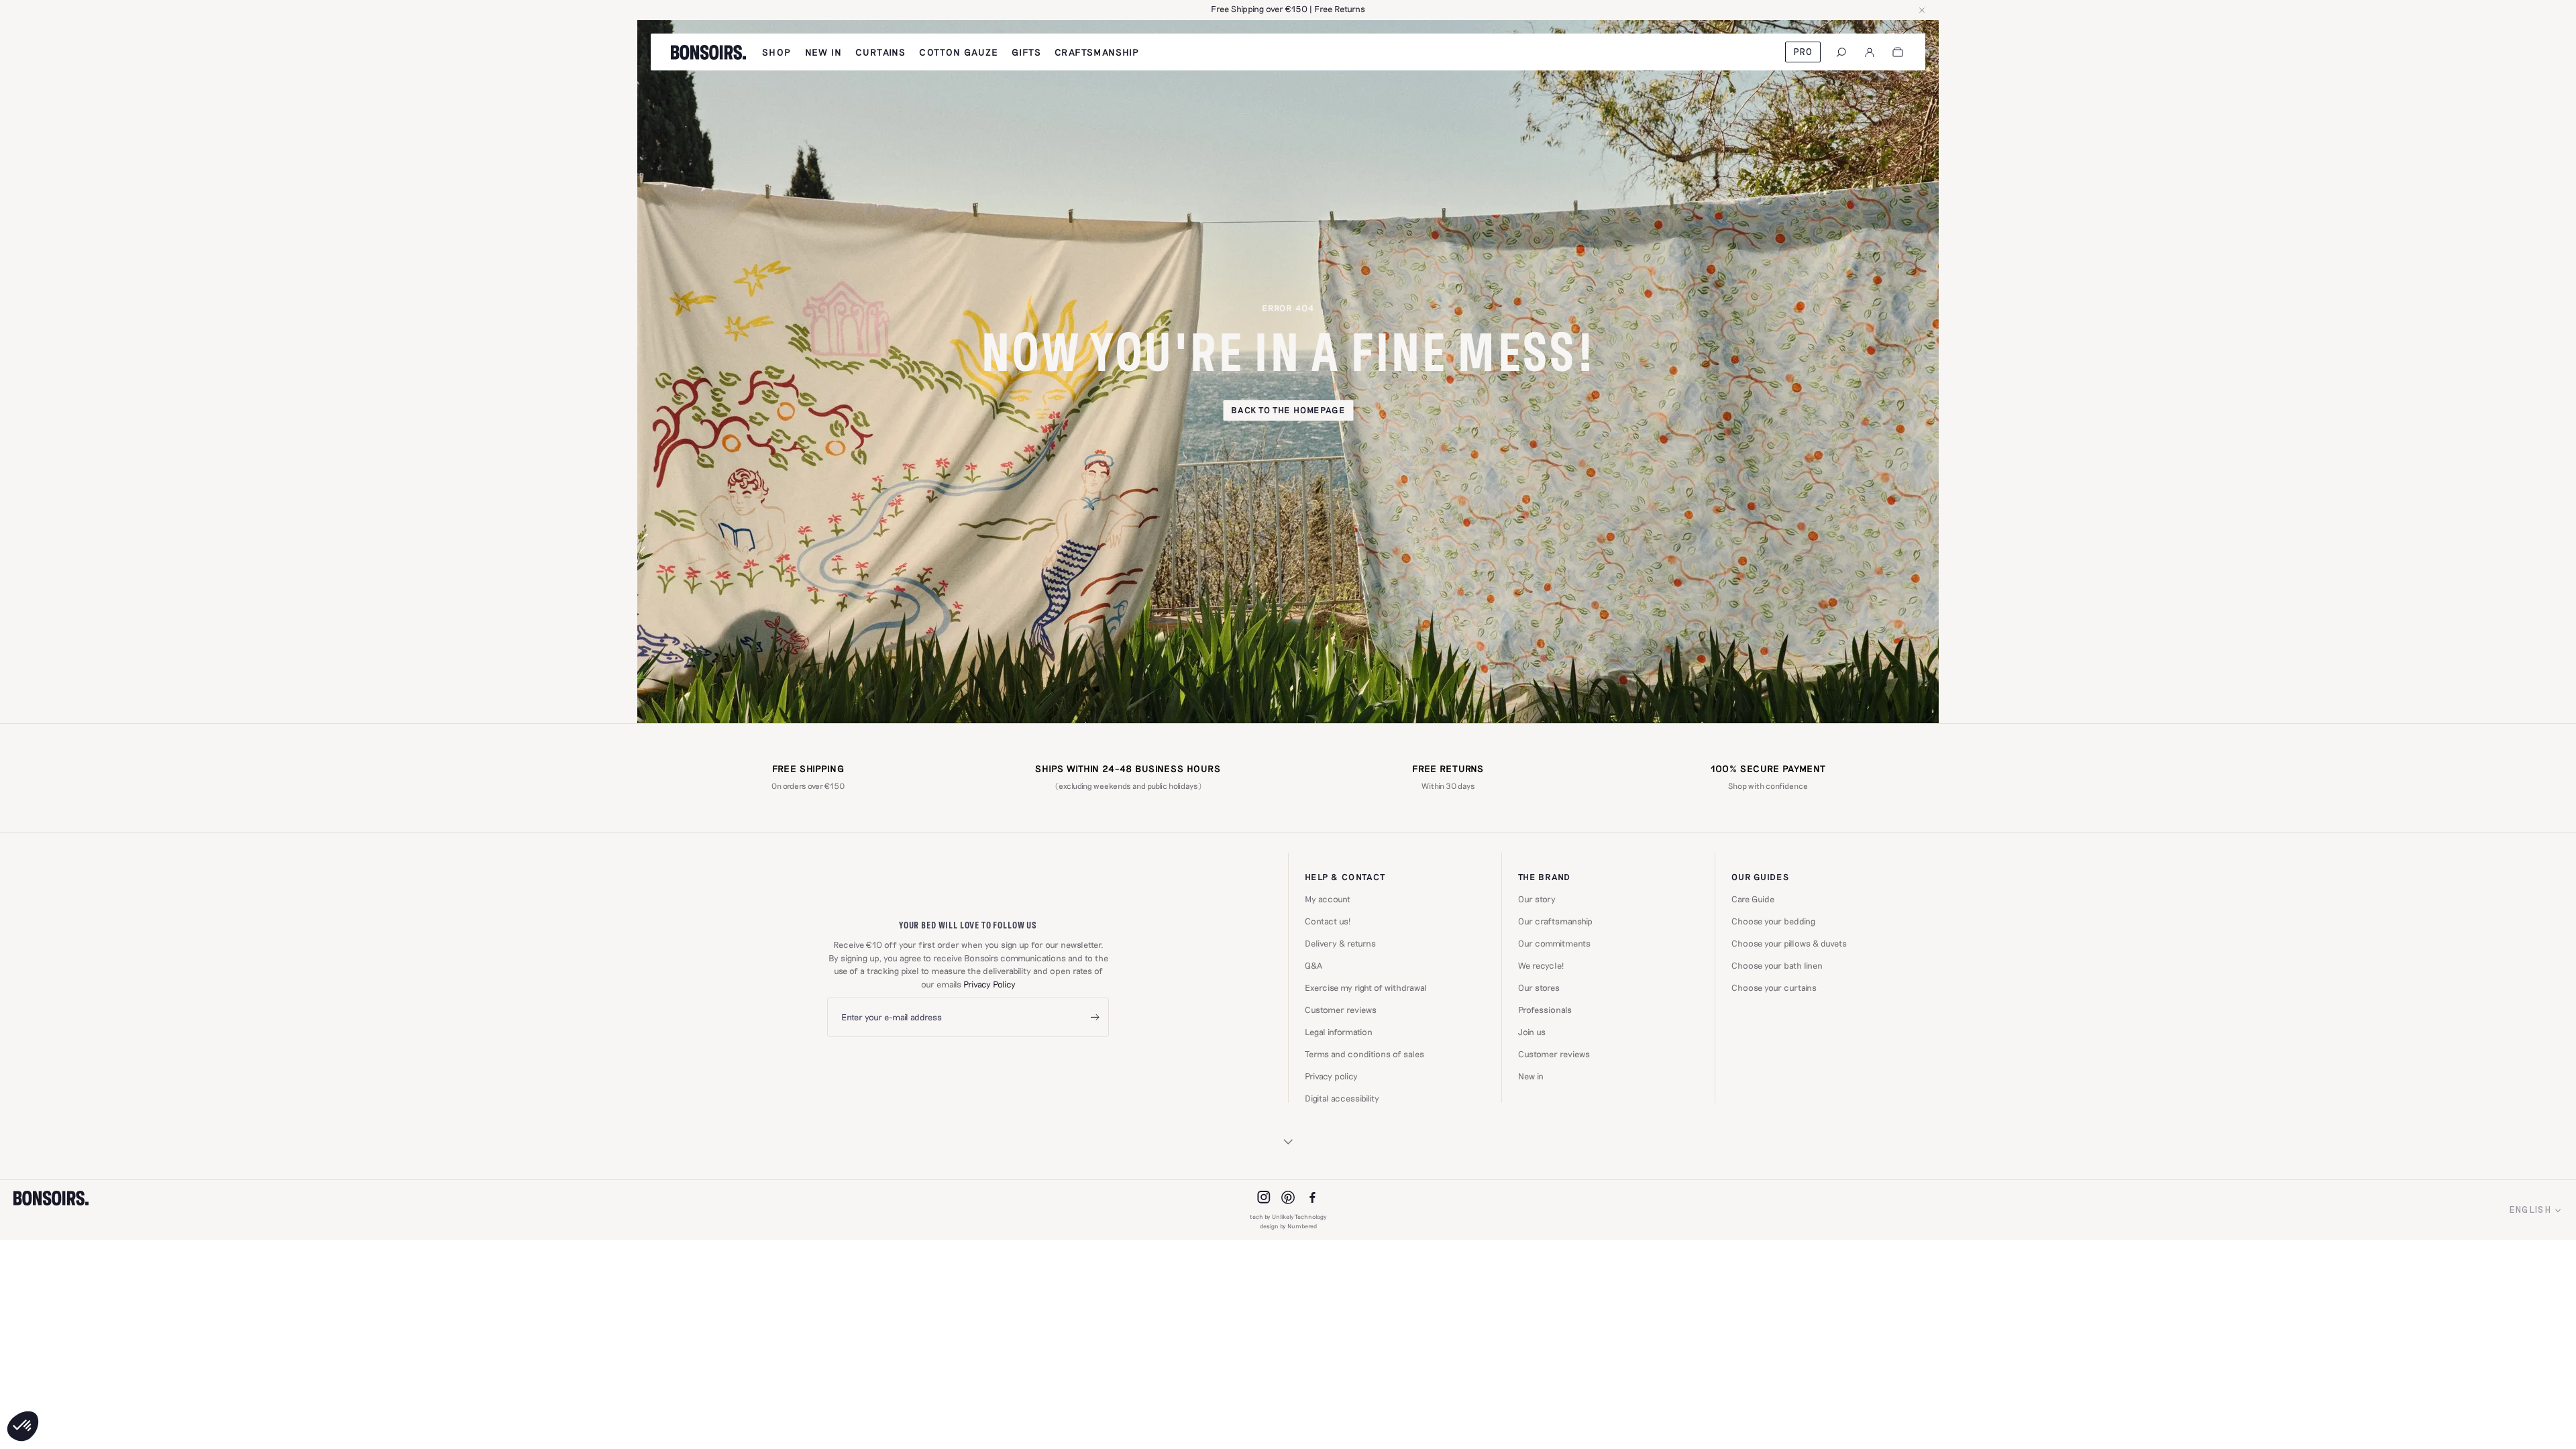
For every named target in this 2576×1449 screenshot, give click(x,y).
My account (1328, 899)
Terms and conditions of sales (1364, 1054)
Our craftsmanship (1555, 921)
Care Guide (1753, 899)
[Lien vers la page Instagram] (1264, 1197)
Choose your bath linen (1777, 966)
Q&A (1313, 966)
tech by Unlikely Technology (1288, 1217)
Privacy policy (1331, 1076)
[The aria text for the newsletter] (1095, 1017)
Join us (1532, 1032)
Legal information (1339, 1032)
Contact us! (1328, 921)
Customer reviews (1341, 1010)
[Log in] (1870, 52)
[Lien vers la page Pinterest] (1288, 1197)
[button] (23, 1426)
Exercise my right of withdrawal (1366, 988)
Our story (1537, 899)
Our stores (1539, 988)
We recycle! (1541, 966)
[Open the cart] (1898, 52)
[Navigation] (1841, 52)
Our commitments (1554, 944)
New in (1531, 1076)
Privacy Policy (989, 984)
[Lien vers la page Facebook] (1312, 1197)
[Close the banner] (1922, 10)
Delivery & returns (1340, 944)
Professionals (1545, 1010)
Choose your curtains (1774, 988)
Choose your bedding (1773, 921)
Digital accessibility (1342, 1098)
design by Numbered (1288, 1226)
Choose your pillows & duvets (1789, 944)
